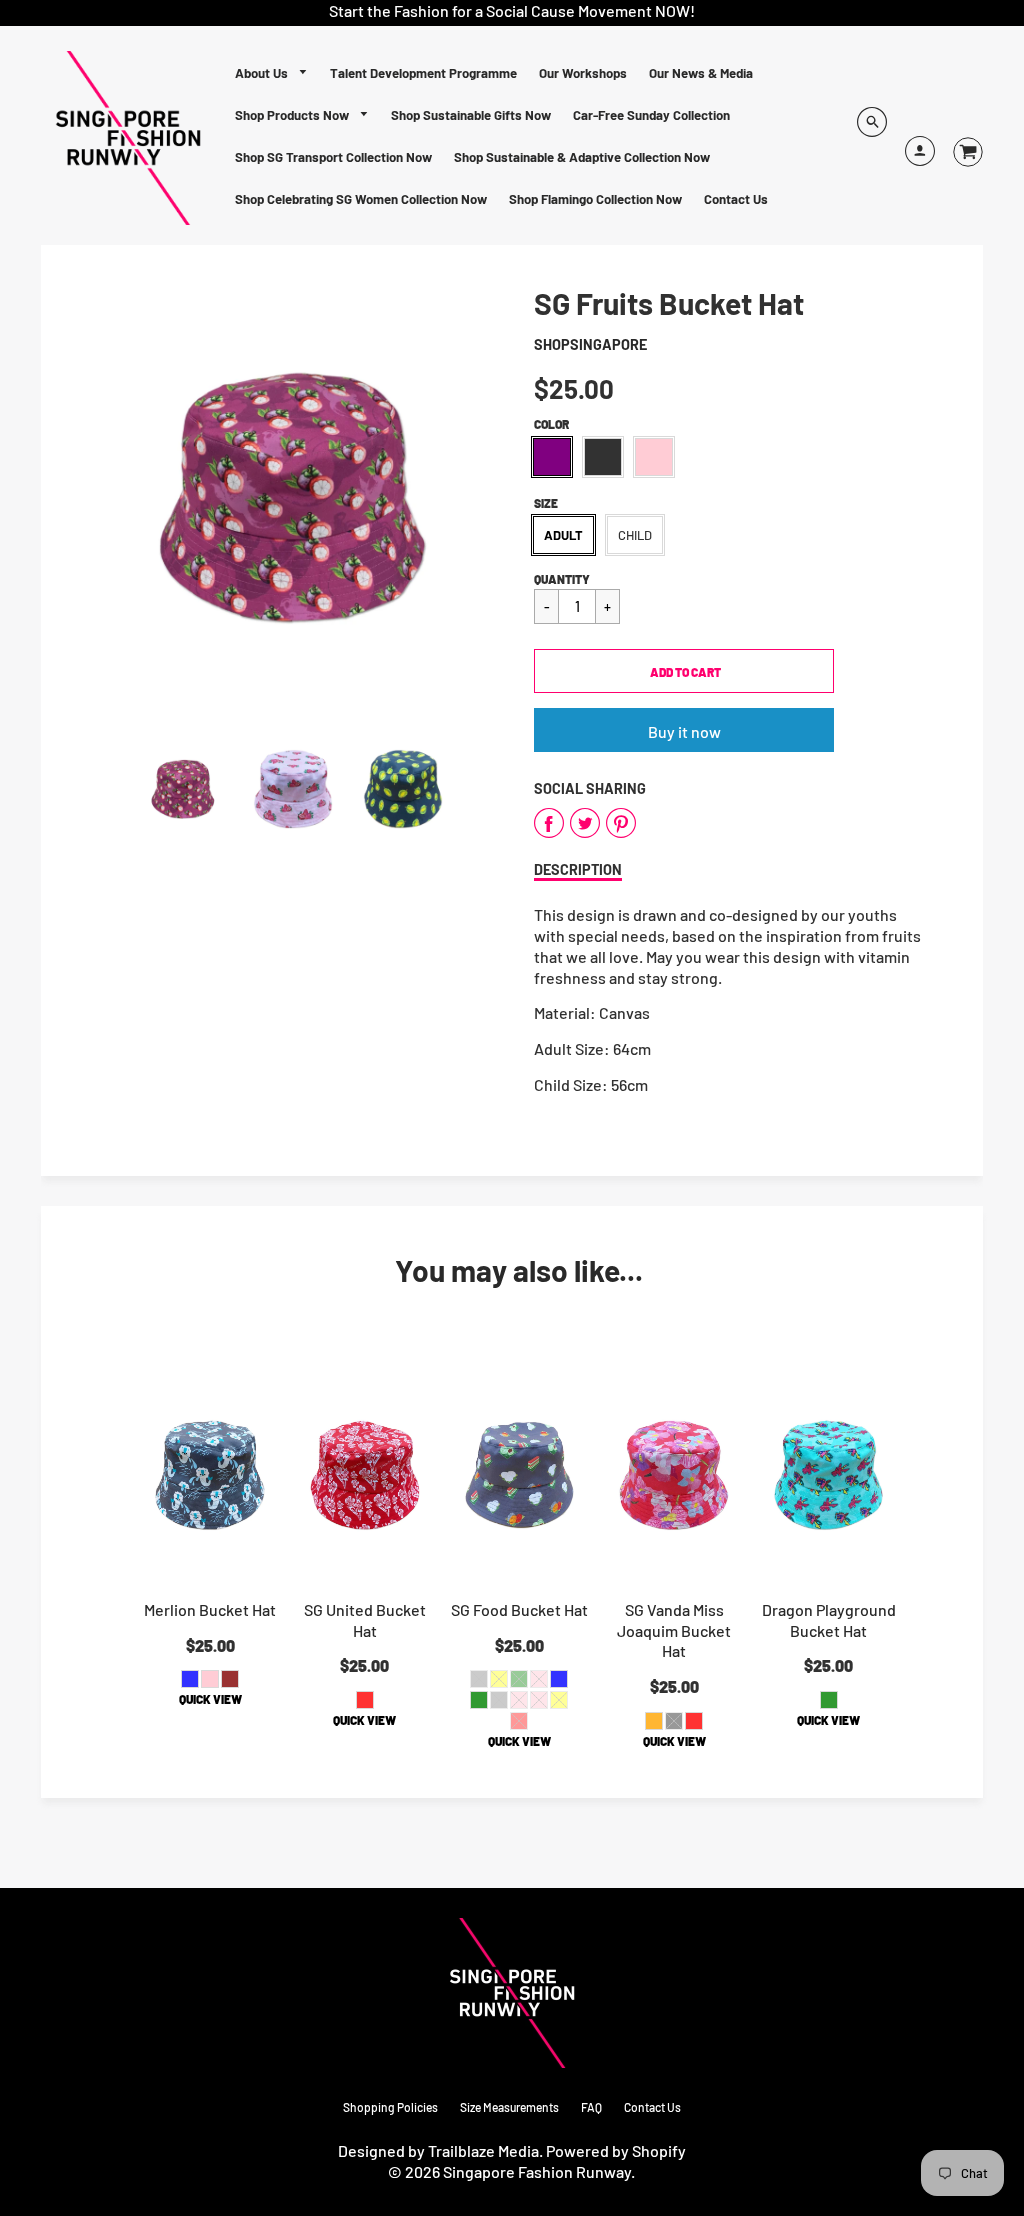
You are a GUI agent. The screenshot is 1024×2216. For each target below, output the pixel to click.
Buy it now (684, 731)
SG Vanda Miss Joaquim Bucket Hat (674, 1630)
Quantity (562, 579)
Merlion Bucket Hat (210, 1609)
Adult (563, 535)
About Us (263, 73)
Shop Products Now (293, 115)
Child (635, 535)
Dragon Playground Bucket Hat (829, 1620)
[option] (293, 497)
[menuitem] (272, 73)
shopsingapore (590, 344)
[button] (684, 671)
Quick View (210, 1699)
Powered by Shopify (616, 2150)
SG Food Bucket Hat (519, 1609)
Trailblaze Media (483, 2150)
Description (578, 869)
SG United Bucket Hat (365, 1620)
